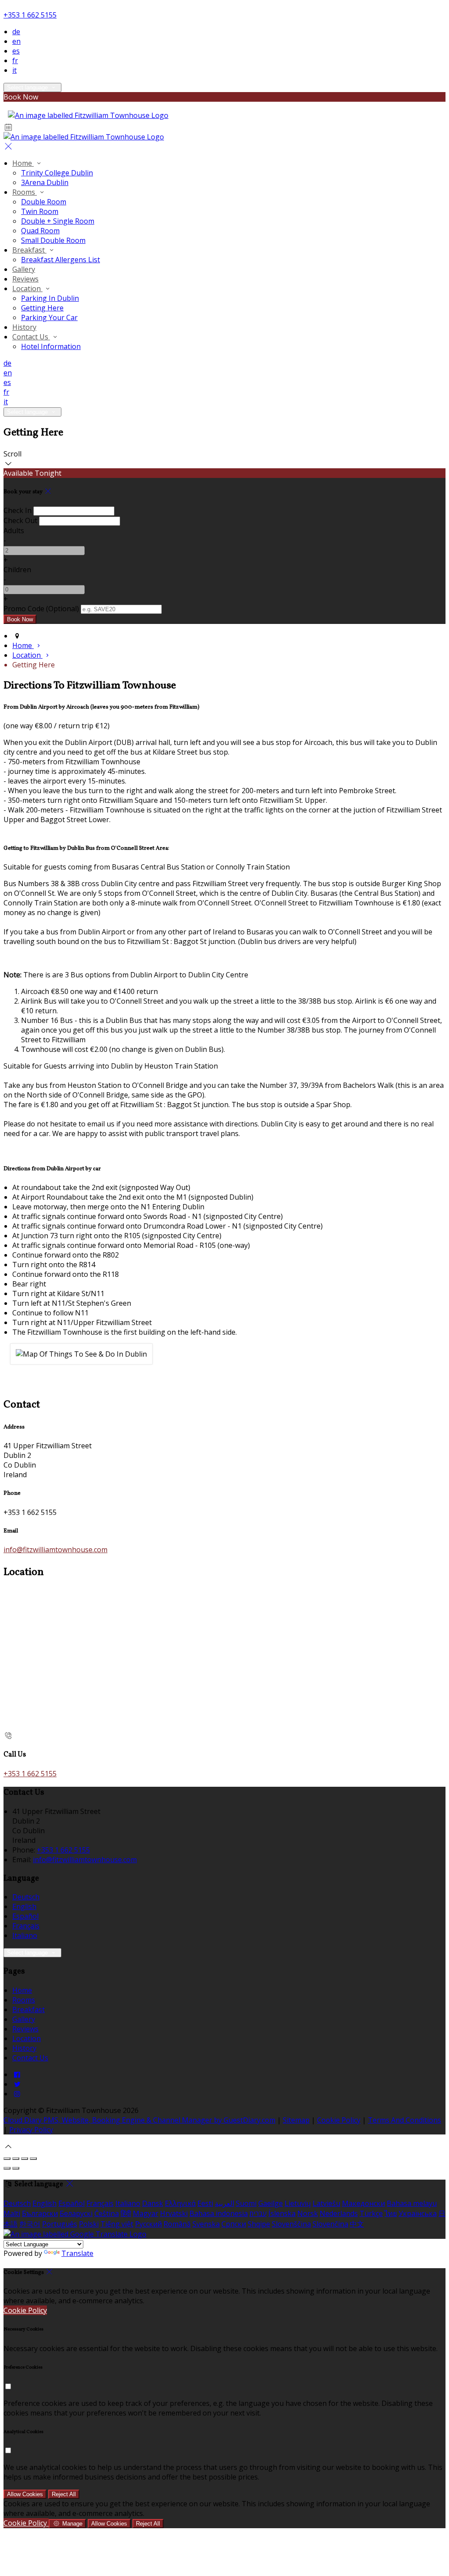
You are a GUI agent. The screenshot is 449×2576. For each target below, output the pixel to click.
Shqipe (259, 2224)
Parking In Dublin (50, 298)
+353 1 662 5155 (30, 15)
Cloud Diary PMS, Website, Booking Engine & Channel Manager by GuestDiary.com (139, 2120)
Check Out (20, 520)
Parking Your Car (49, 317)
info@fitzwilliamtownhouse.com (55, 1550)
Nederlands (339, 2213)
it (14, 70)
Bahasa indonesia (219, 2213)
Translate (77, 2253)
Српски (234, 2224)
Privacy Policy (31, 2130)
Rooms (25, 192)
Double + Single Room (58, 221)
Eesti (205, 2203)
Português (60, 2224)
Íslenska (282, 2213)
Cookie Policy (339, 2120)
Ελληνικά (180, 2203)
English (24, 1906)
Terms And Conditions (404, 2120)
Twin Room (40, 211)
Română (177, 2224)
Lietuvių (298, 2203)
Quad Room (40, 231)
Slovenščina (291, 2224)
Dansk (153, 2203)
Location (27, 289)
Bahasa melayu (412, 2203)
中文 (357, 2224)
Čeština (107, 2213)
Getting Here (42, 308)
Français (26, 1926)
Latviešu (326, 2203)
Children (17, 570)
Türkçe (371, 2213)
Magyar (146, 2213)
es (16, 51)
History (24, 327)
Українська (418, 2213)
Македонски (363, 2203)
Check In (18, 510)
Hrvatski (174, 2213)
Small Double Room (53, 240)
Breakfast (29, 250)
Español (25, 1916)
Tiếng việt (117, 2224)
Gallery (24, 269)
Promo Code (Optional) (41, 609)
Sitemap (296, 2120)
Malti (12, 2213)
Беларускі (76, 2213)
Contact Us (31, 337)
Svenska (206, 2224)
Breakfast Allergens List (61, 260)
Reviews (25, 279)
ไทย (391, 2213)
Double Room (44, 202)
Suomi (246, 2203)
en (16, 41)
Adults (14, 531)
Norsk (308, 2213)
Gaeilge (271, 2203)
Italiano (25, 1935)
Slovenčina (330, 2224)
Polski (89, 2224)
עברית (258, 2213)
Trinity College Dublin (57, 173)
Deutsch (26, 1897)
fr (15, 61)
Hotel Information (51, 346)
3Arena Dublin (45, 182)
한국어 (30, 2224)
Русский (148, 2224)
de (16, 32)
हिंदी (126, 2213)
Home (23, 163)
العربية (224, 2203)
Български (40, 2213)
